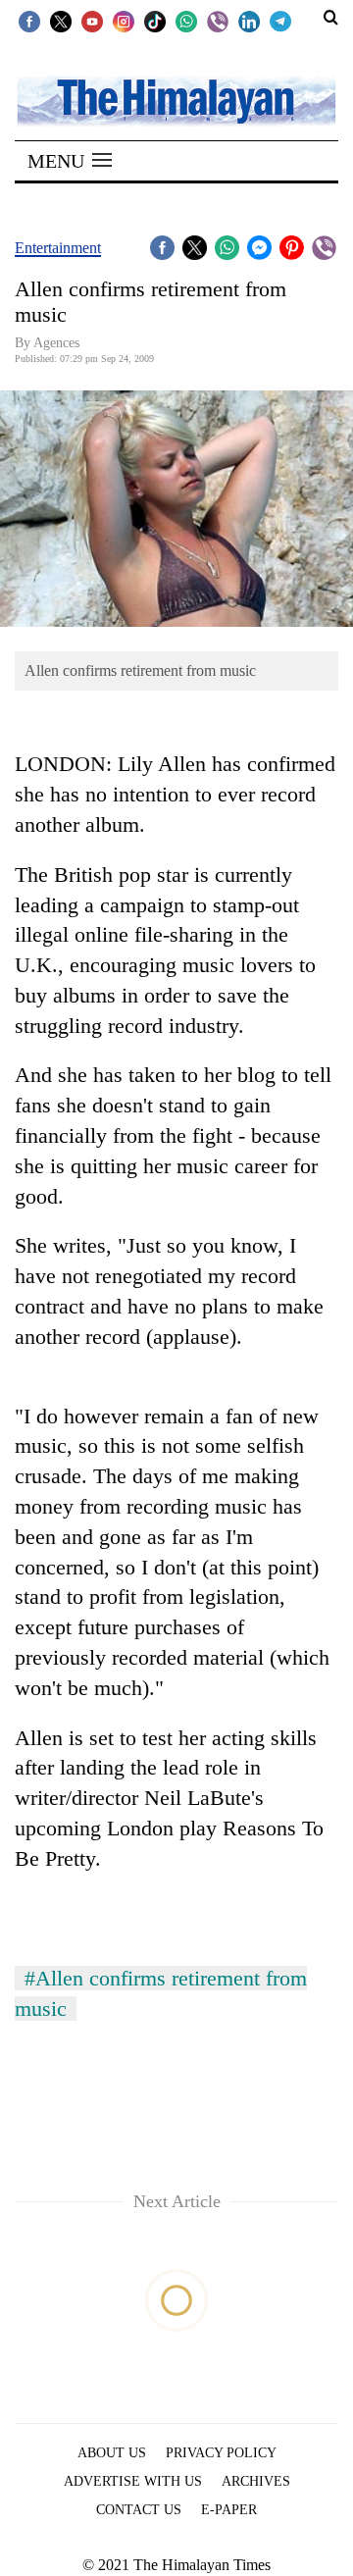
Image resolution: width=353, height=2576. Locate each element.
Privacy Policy (221, 2453)
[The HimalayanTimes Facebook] (29, 21)
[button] (70, 161)
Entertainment (58, 248)
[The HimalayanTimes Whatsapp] (186, 21)
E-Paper (229, 2510)
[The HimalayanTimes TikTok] (155, 21)
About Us (112, 2453)
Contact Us (139, 2510)
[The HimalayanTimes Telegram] (280, 21)
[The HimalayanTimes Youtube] (92, 21)
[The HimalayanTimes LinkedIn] (249, 21)
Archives (256, 2481)
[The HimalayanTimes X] (61, 21)
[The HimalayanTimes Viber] (218, 21)
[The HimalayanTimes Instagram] (124, 21)
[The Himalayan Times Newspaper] (176, 100)
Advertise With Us (133, 2481)
